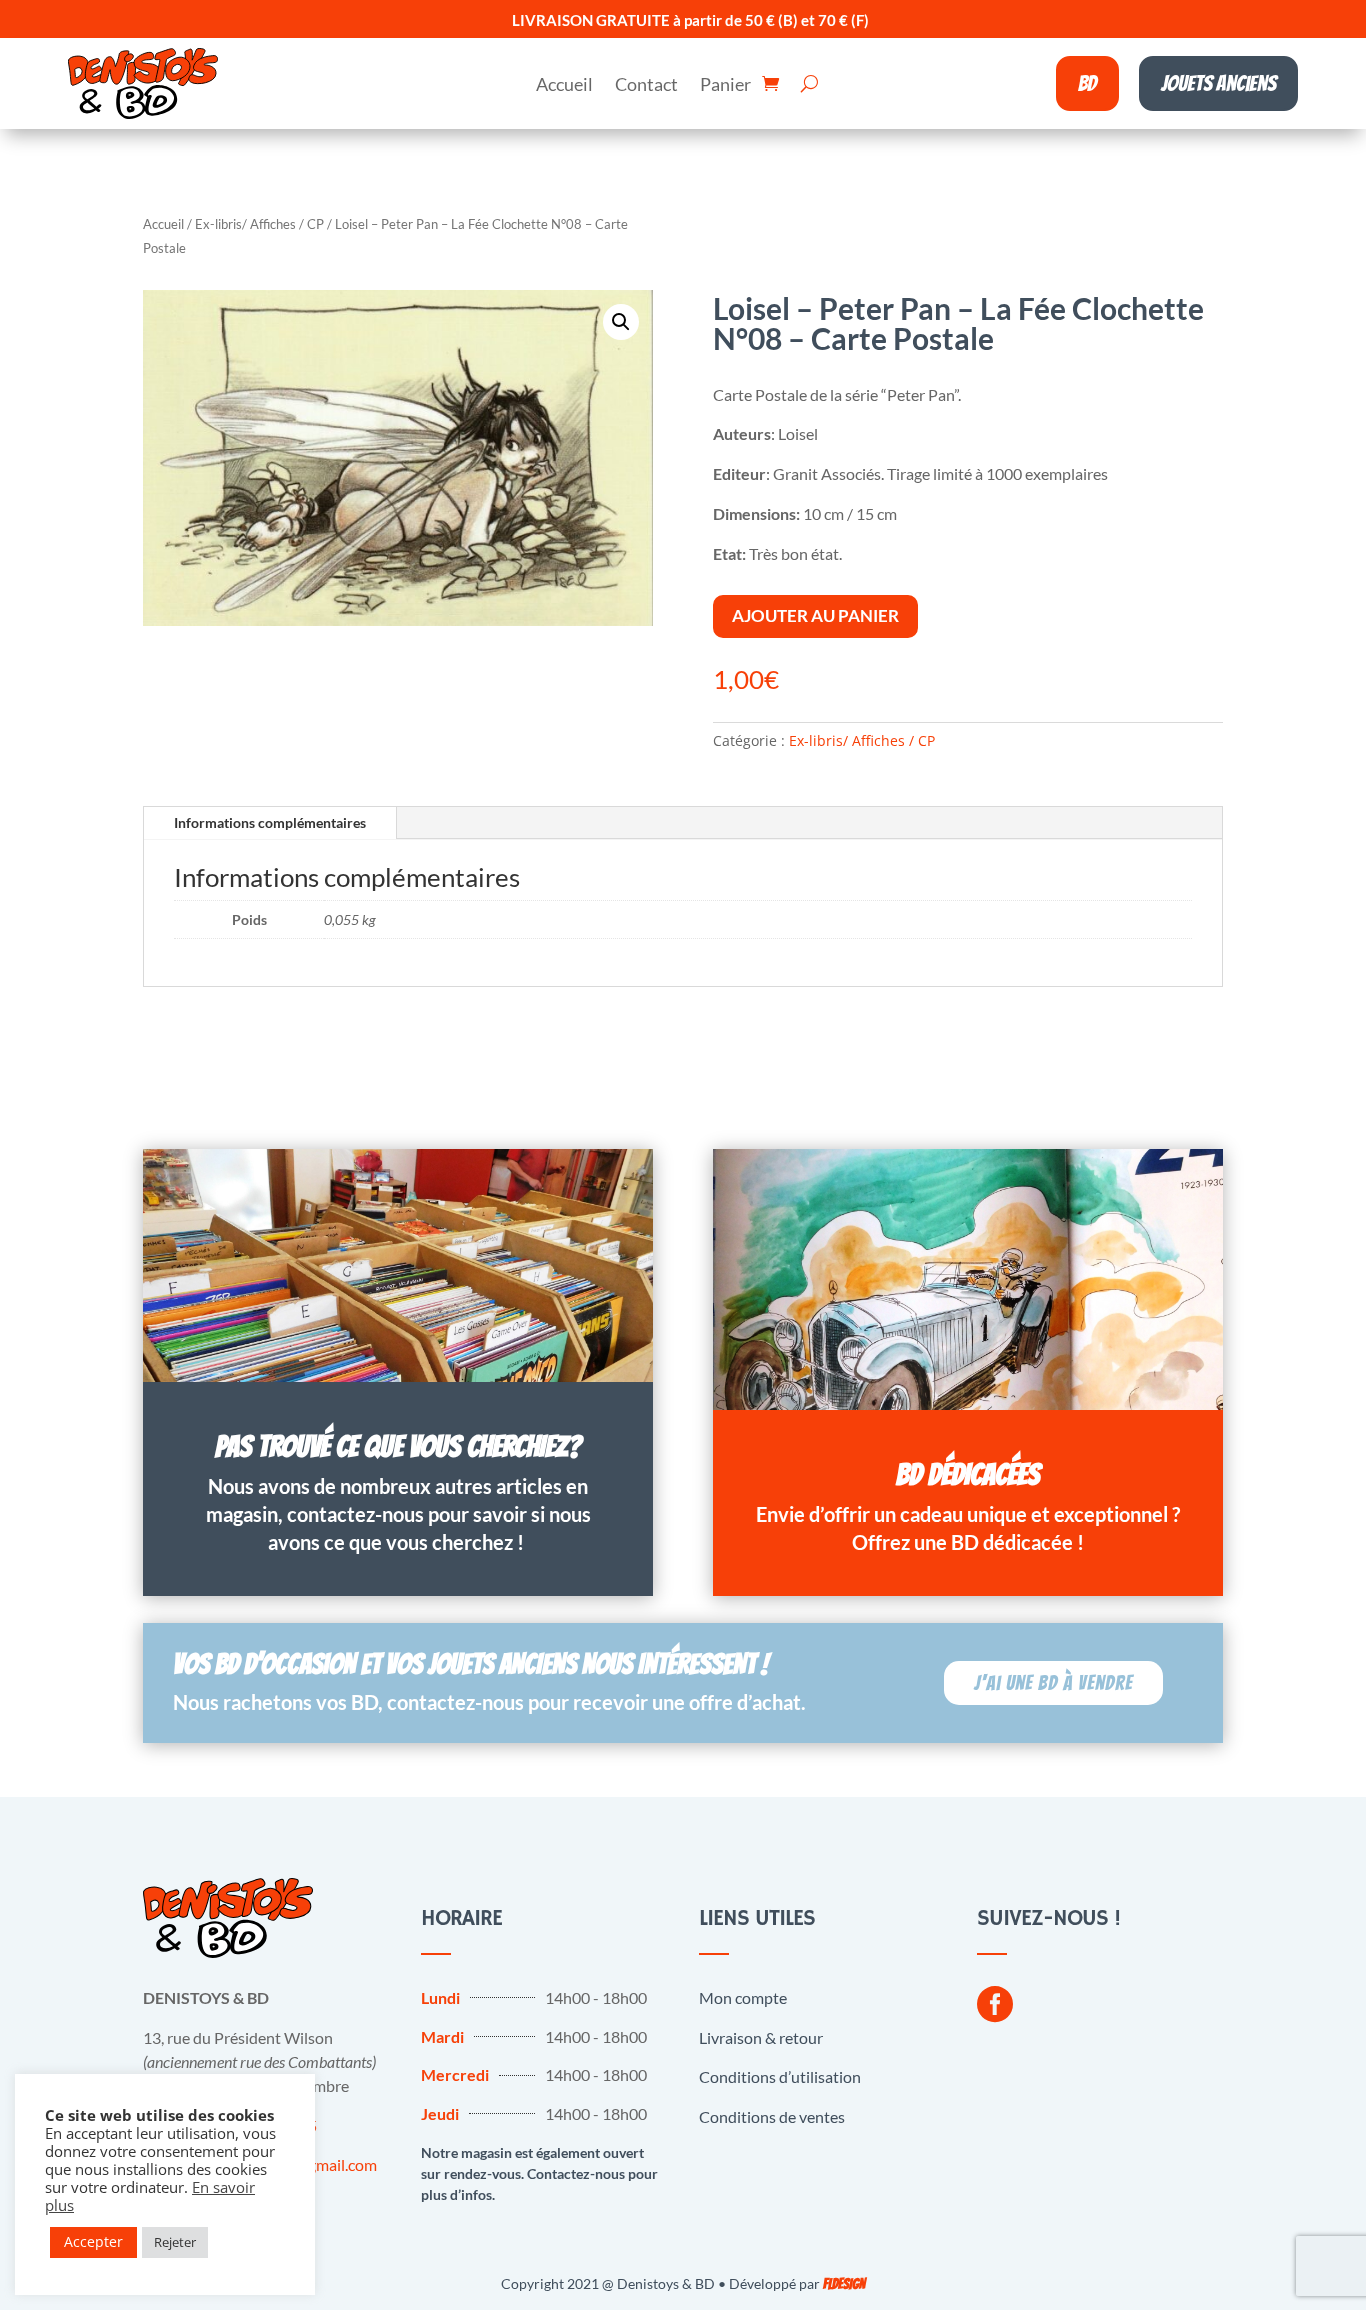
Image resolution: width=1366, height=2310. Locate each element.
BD (1087, 83)
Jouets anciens (1218, 83)
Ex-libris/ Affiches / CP (259, 224)
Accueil (564, 86)
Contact (646, 86)
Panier (725, 86)
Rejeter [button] (175, 2242)
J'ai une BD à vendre (1053, 1683)
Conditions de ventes (772, 2116)
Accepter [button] (93, 2241)
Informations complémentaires (270, 822)
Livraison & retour (761, 2037)
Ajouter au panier (815, 615)
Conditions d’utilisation (780, 2076)
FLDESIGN (844, 2284)
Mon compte (743, 1997)
